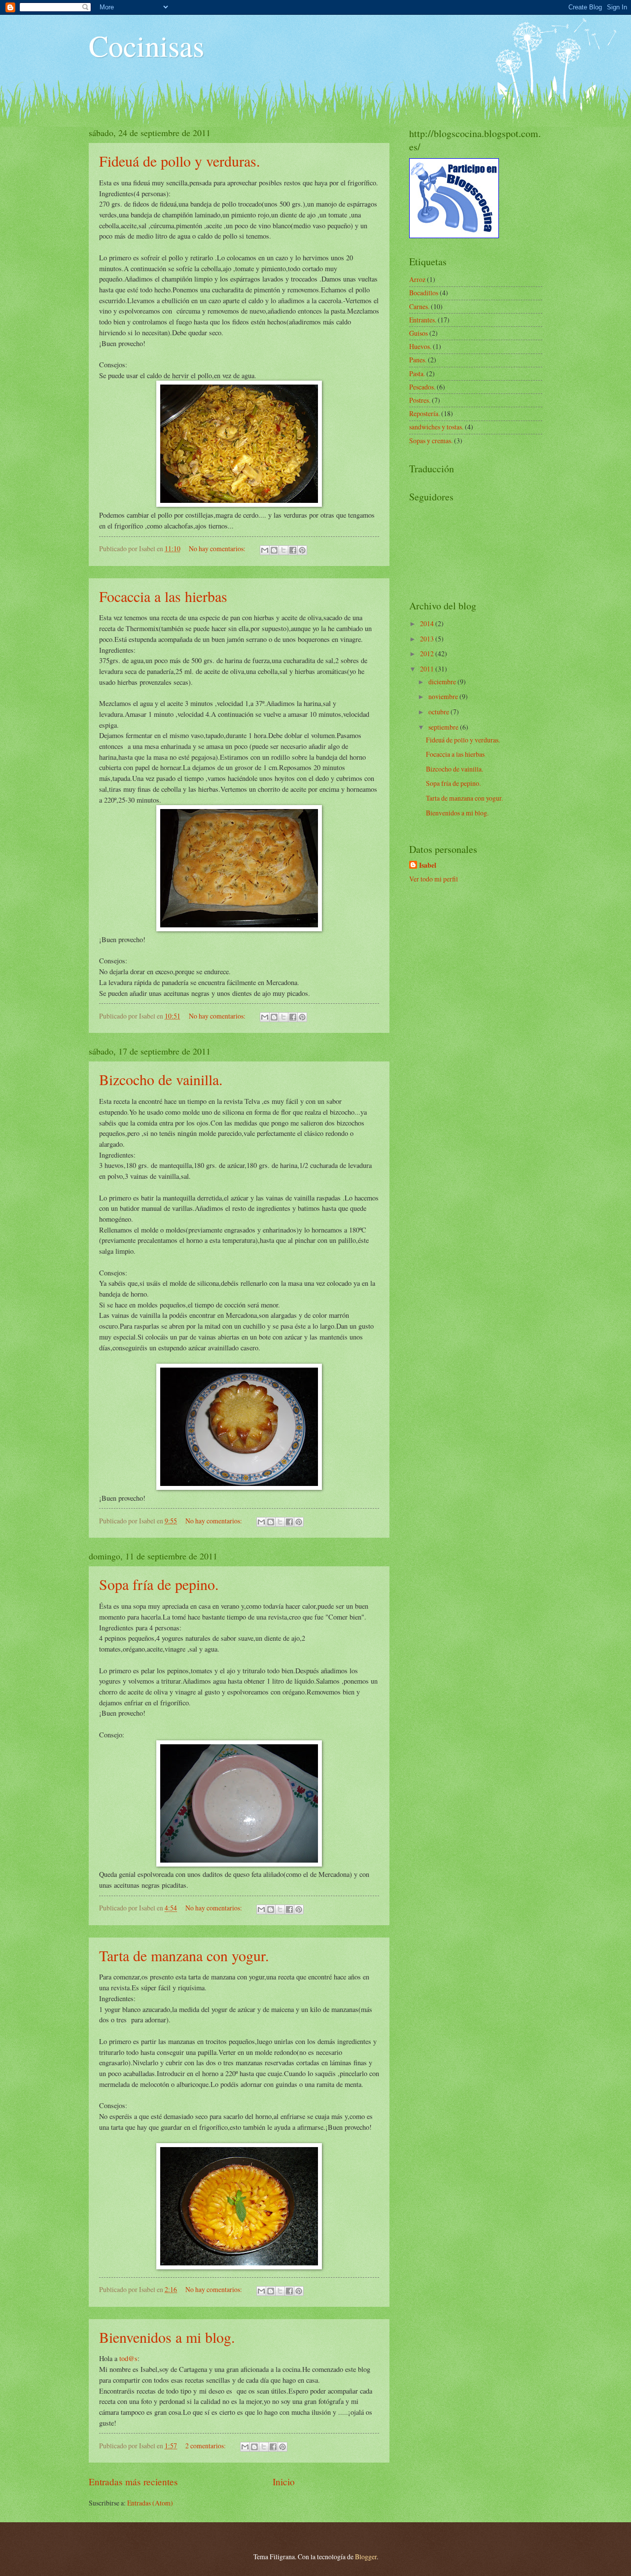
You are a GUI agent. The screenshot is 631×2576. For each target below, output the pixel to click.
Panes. (418, 360)
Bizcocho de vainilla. (161, 1079)
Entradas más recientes (133, 2482)
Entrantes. (423, 320)
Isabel (428, 865)
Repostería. (424, 413)
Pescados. (422, 387)
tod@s (128, 2358)
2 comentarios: (206, 2446)
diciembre (443, 682)
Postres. (420, 400)
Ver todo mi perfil (434, 879)
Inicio (284, 2482)
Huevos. (420, 346)
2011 (428, 669)
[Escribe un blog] (274, 550)
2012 (428, 653)
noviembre (444, 696)
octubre (439, 712)
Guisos (419, 333)
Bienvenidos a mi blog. (167, 2337)
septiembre (444, 727)
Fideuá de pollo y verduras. (180, 161)
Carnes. (419, 306)
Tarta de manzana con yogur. (184, 1955)
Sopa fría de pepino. (159, 1584)
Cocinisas (146, 45)
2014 (428, 623)
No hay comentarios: (218, 548)
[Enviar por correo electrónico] (265, 550)
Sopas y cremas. (431, 441)
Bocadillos (424, 293)
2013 (428, 639)
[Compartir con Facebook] (293, 550)
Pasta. (417, 373)
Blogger (366, 2557)
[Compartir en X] (283, 550)
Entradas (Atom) (150, 2503)
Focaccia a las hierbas (163, 596)
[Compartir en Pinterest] (302, 550)
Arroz (417, 279)
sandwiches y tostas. (436, 427)
